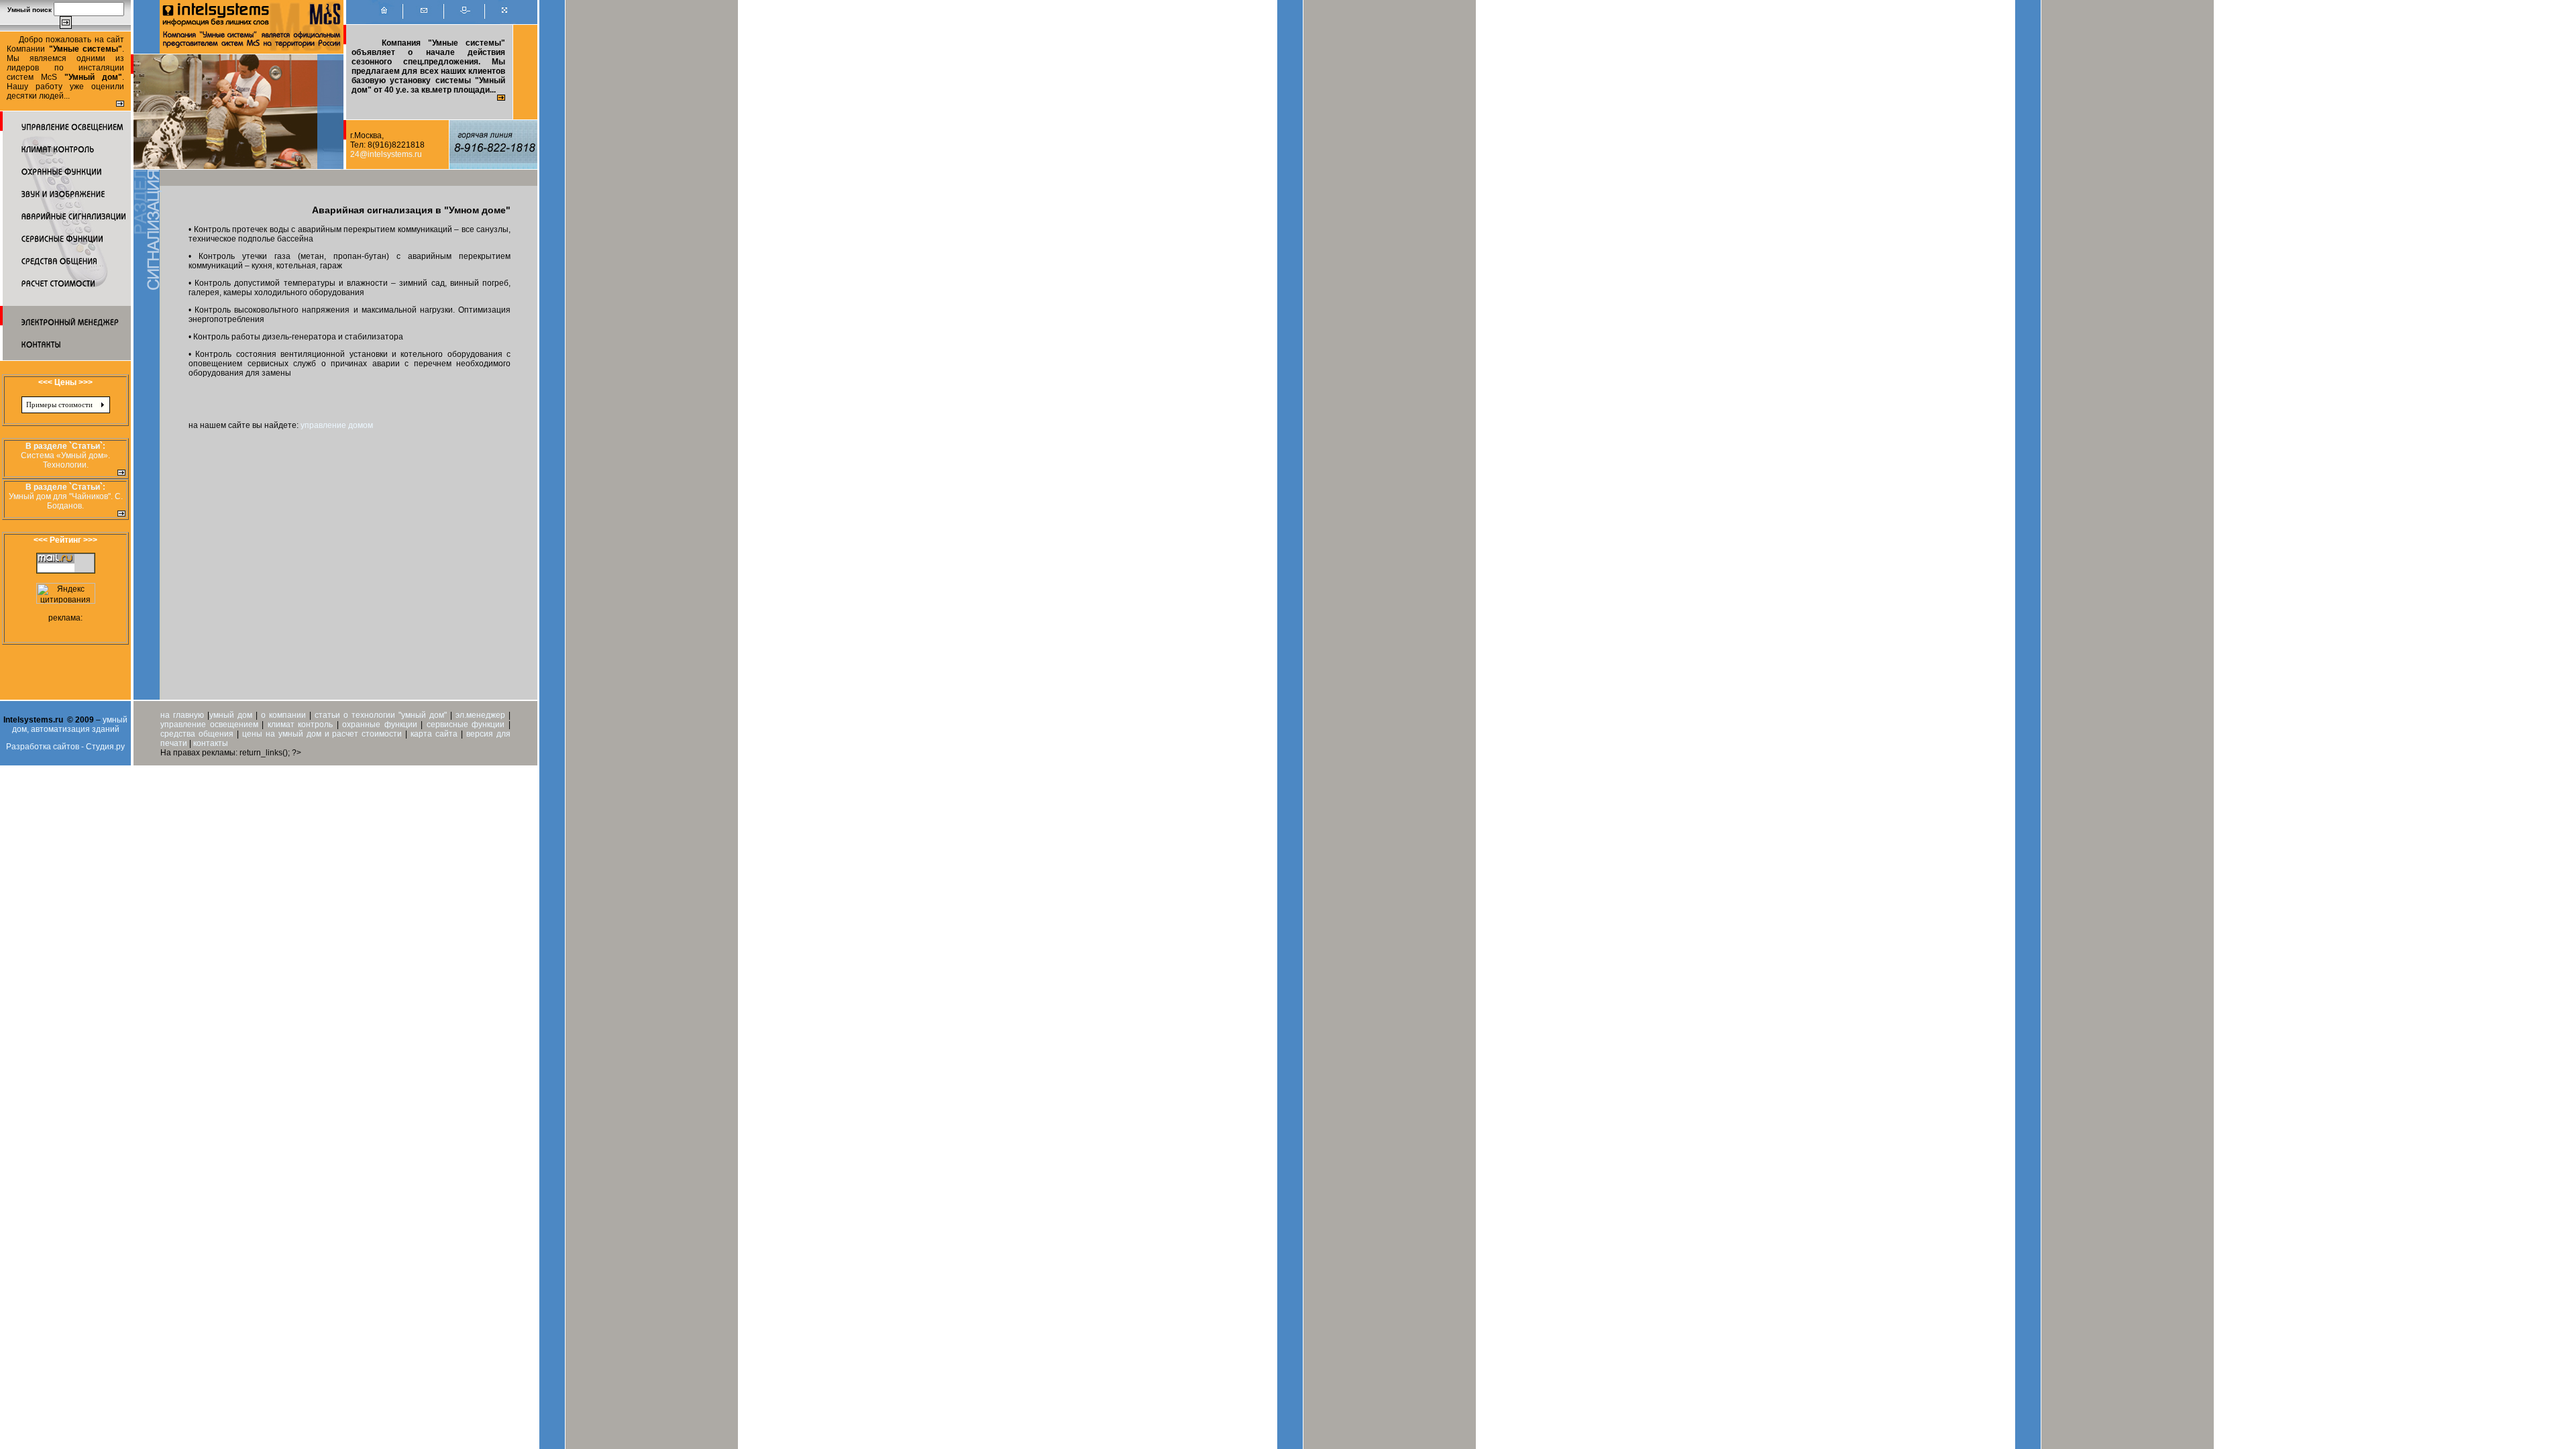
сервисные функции (466, 724)
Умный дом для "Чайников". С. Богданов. (66, 501)
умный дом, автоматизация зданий (70, 724)
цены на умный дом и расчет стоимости (322, 734)
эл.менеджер (480, 715)
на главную (182, 715)
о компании (283, 715)
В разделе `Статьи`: (65, 446)
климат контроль (301, 724)
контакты (211, 743)
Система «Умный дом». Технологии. (65, 460)
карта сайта (434, 734)
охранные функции (380, 724)
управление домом (337, 425)
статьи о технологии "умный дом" (382, 715)
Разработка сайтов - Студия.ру (65, 747)
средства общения (197, 734)
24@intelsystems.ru (386, 154)
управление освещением (209, 724)
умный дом (231, 715)
